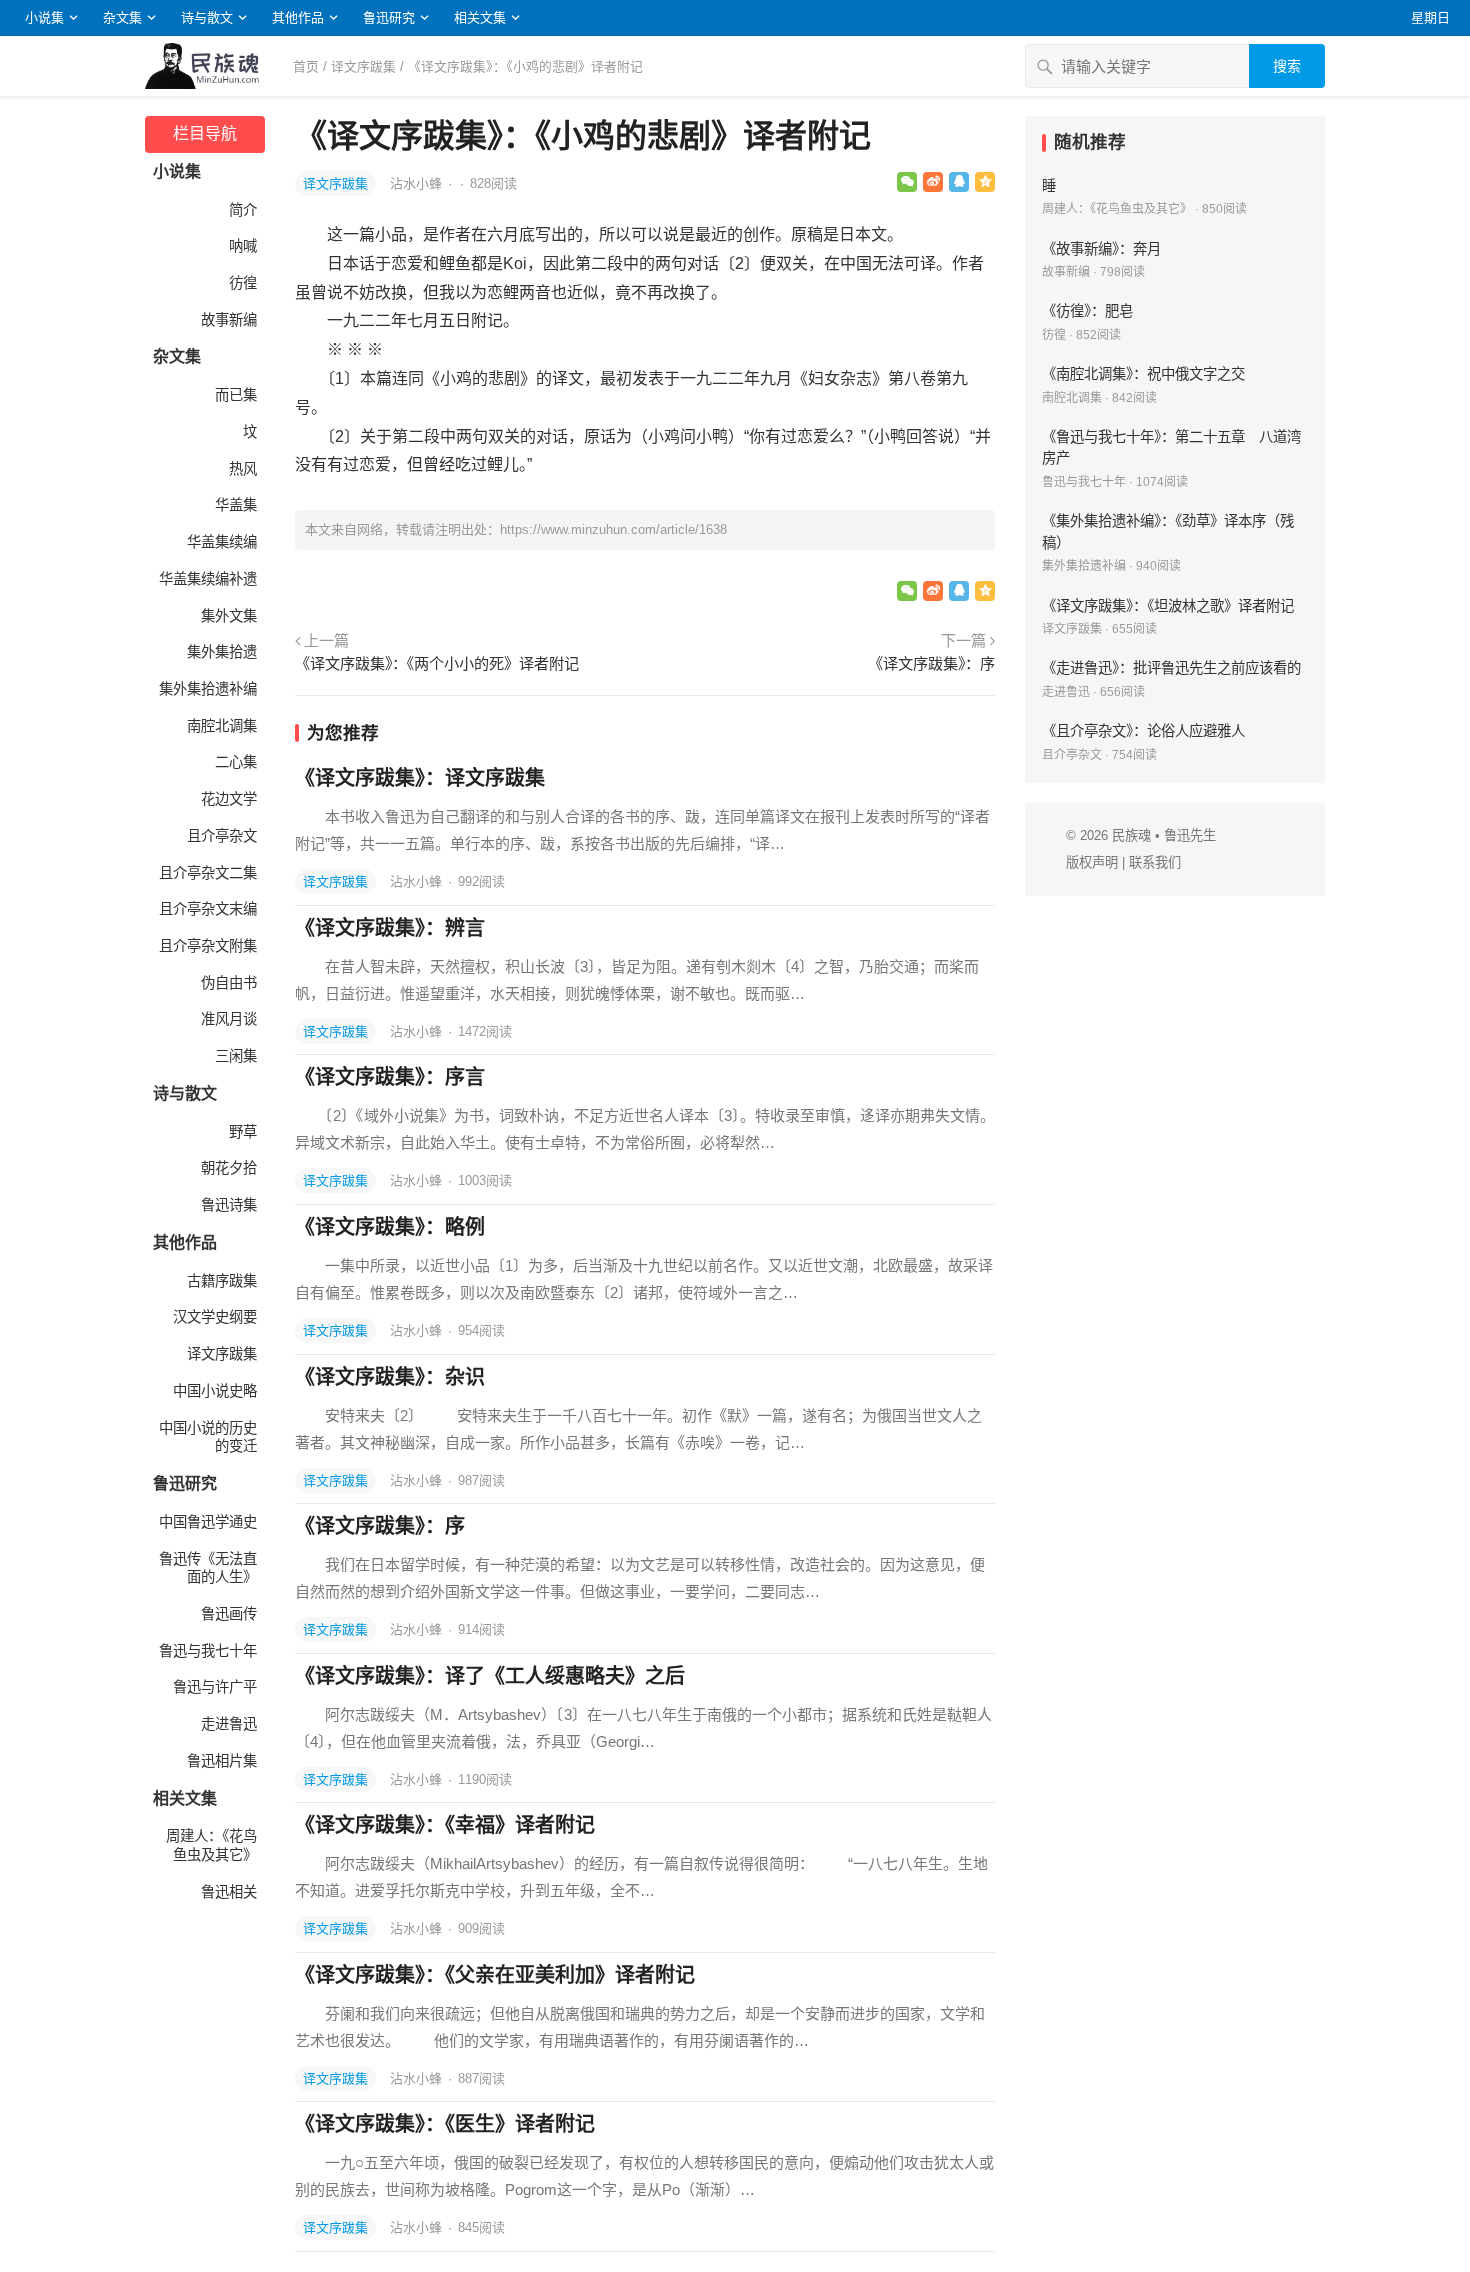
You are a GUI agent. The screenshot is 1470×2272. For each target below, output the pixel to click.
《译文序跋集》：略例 (390, 1227)
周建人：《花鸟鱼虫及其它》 (211, 1845)
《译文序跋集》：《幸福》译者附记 (445, 1825)
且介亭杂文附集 (208, 946)
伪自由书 (229, 983)
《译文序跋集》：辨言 (390, 928)
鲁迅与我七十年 (208, 1651)
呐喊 (243, 246)
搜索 (1287, 66)
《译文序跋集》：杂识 (390, 1377)
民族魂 (1131, 835)
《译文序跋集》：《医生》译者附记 (445, 2124)
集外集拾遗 (222, 652)
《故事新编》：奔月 (1101, 249)
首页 (306, 66)
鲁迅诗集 (229, 1205)
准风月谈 (229, 1019)
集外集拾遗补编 (208, 689)
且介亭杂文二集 (208, 873)
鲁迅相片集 (222, 1761)
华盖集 (236, 505)
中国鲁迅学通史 (208, 1522)
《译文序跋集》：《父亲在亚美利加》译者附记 (495, 1975)
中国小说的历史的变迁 (208, 1437)
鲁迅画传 (229, 1614)
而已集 (236, 395)
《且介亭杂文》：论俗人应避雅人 (1143, 731)
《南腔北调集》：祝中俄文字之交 (1143, 374)
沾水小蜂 (418, 183)
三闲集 (236, 1056)
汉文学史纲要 (215, 1317)
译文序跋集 (363, 66)
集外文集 (229, 616)
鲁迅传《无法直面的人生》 (208, 1568)
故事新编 (229, 320)
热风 (243, 469)
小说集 (44, 17)
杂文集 (122, 17)
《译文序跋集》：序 (931, 663)
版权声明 (1092, 862)
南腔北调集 (222, 726)
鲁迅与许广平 (215, 1687)
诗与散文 (207, 17)
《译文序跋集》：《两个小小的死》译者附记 (437, 663)
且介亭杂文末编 (208, 909)
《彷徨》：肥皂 (1087, 311)
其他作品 (298, 17)
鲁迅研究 (389, 17)
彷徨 (243, 283)
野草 (243, 1132)
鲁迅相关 (229, 1892)
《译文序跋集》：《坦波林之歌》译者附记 (1168, 606)
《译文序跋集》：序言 (390, 1077)
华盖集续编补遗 (208, 579)
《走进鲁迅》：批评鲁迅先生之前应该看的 (1171, 668)
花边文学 (229, 799)
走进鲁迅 (229, 1724)
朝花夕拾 (229, 1168)
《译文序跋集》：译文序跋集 (420, 778)
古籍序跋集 (222, 1281)
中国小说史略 (215, 1391)
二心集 (236, 762)
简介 (243, 210)
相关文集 (480, 17)
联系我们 (1155, 862)
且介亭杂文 (222, 836)
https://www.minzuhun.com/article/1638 (613, 529)
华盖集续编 (222, 542)
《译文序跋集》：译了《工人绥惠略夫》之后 (490, 1676)
